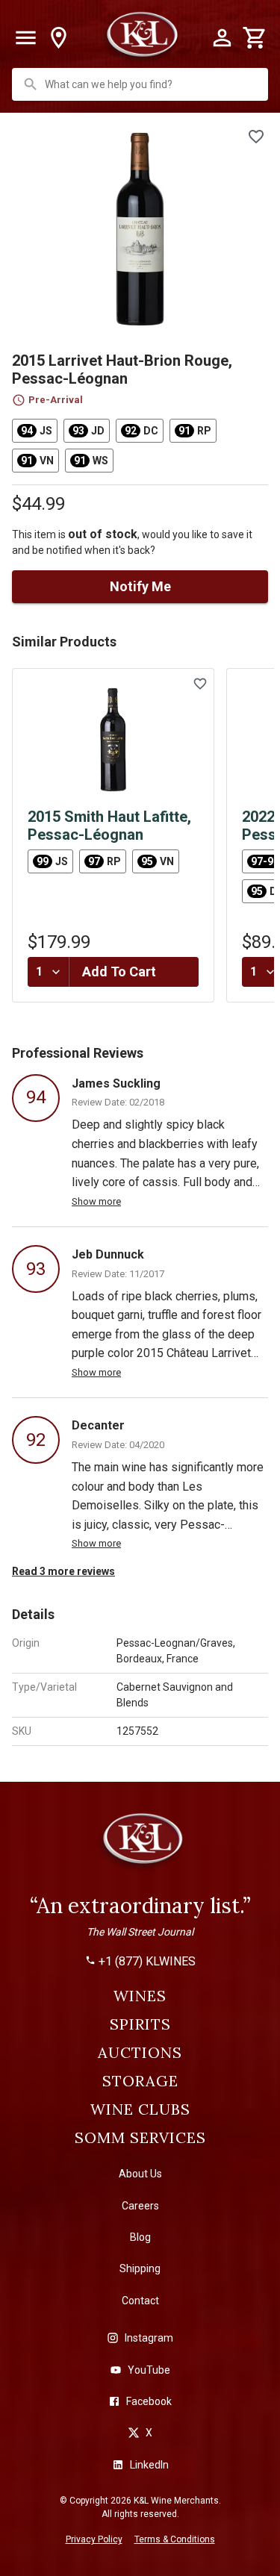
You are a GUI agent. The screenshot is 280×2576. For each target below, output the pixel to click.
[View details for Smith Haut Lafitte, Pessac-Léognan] (113, 740)
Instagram (149, 2338)
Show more (96, 1201)
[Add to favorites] (256, 137)
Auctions (140, 2053)
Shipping (140, 2268)
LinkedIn (149, 2465)
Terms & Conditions (175, 2539)
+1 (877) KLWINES (147, 1962)
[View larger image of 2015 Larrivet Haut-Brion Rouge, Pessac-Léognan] (140, 229)
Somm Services (140, 2138)
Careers (140, 2206)
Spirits (140, 2024)
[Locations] (58, 38)
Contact (140, 2301)
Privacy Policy (94, 2539)
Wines (140, 1996)
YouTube (149, 2370)
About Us (140, 2174)
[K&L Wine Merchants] (140, 1845)
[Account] (222, 38)
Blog (140, 2237)
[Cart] (255, 38)
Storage (140, 2081)
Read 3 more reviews (63, 1571)
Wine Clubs (140, 2109)
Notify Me (140, 586)
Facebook (149, 2401)
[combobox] (141, 84)
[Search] (31, 84)
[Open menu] (25, 38)
